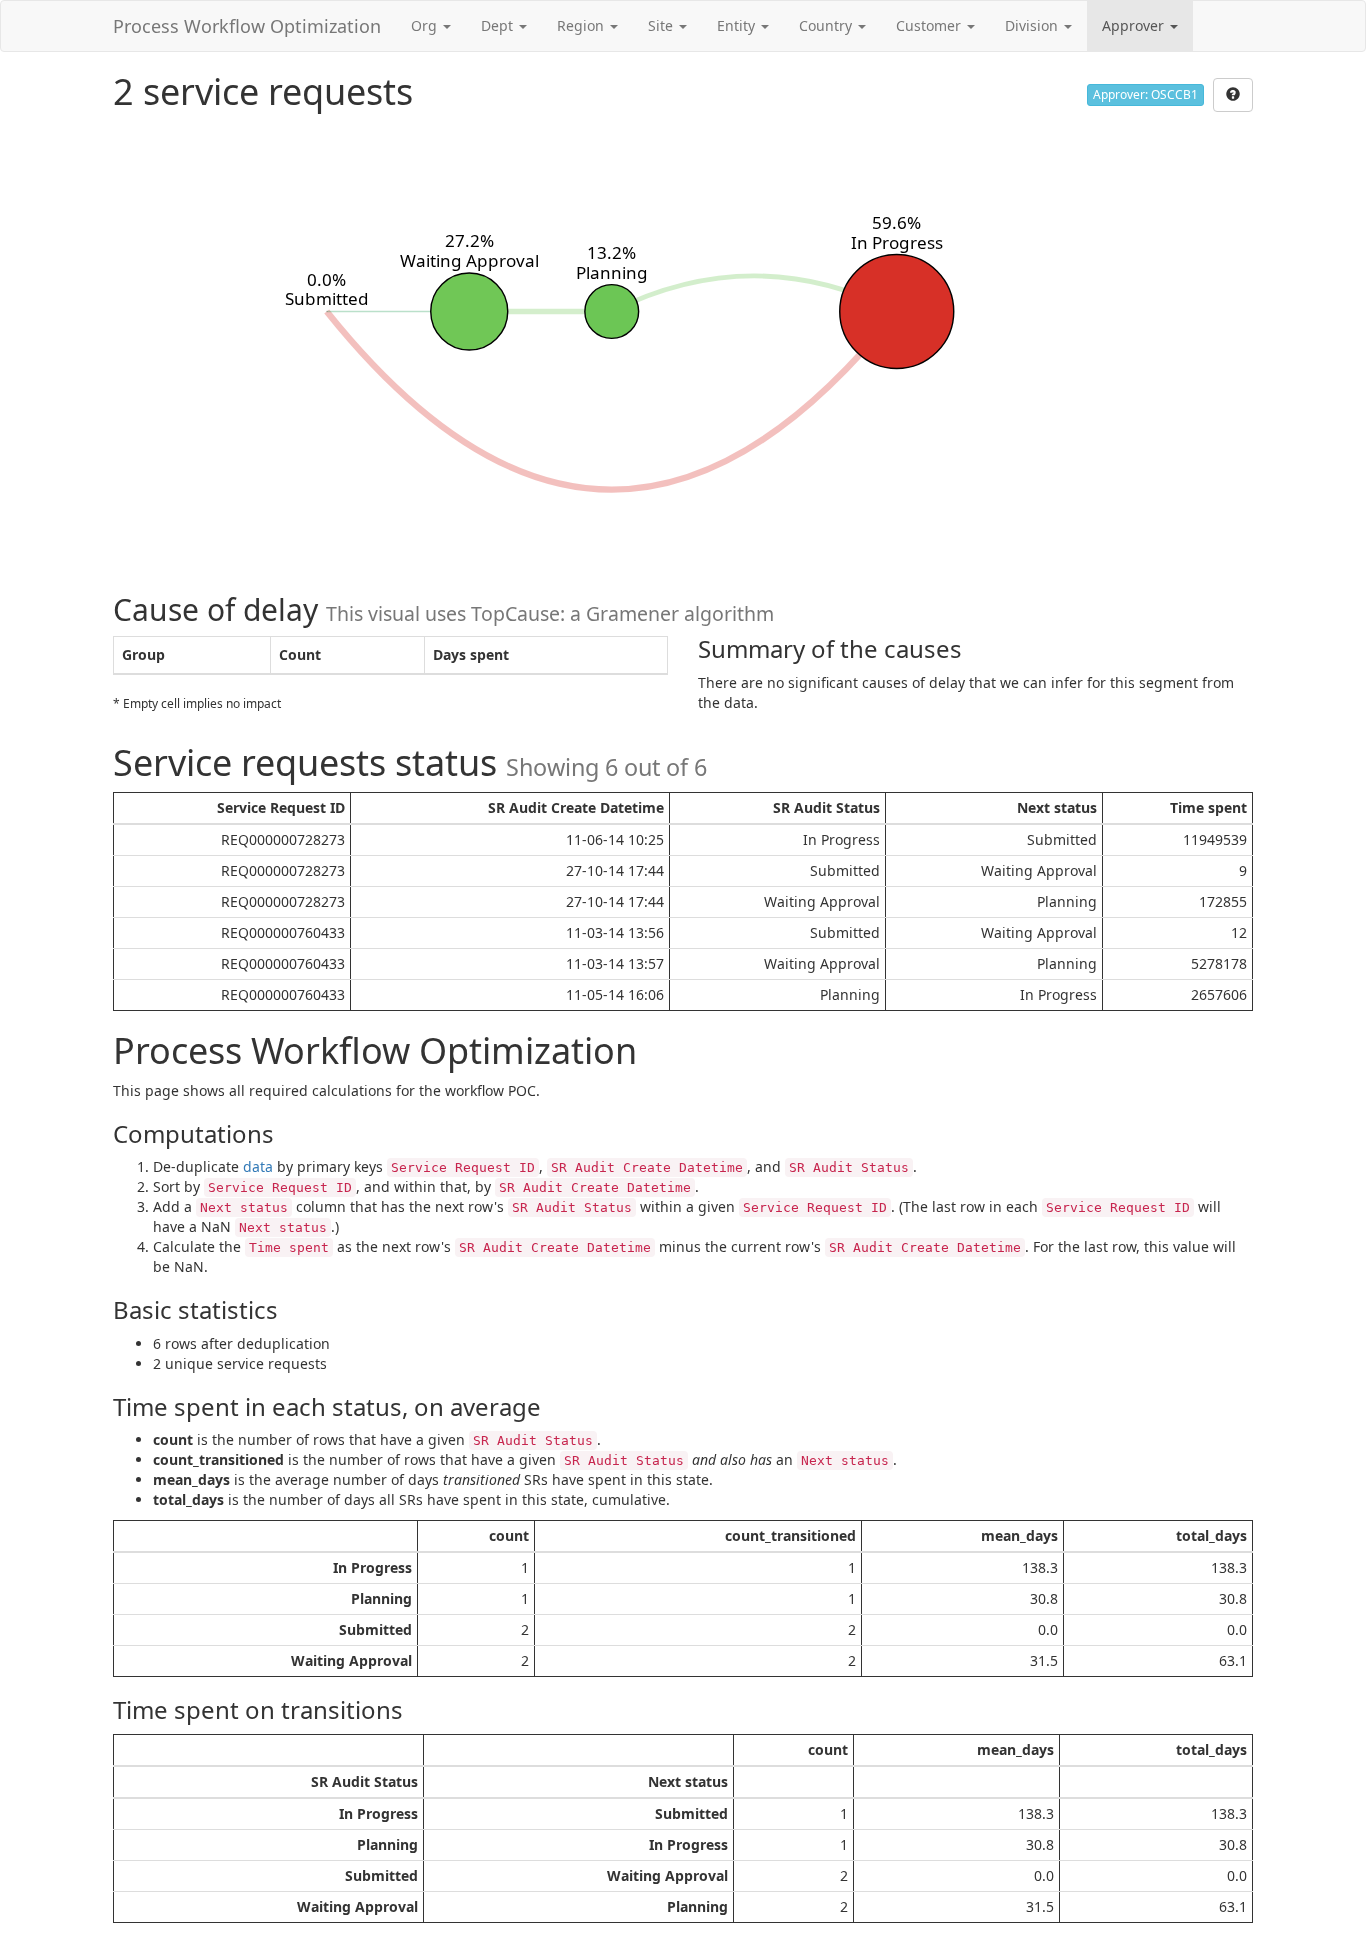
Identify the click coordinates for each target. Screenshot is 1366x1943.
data (258, 1166)
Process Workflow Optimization (247, 26)
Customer (930, 25)
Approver (1135, 25)
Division (1033, 25)
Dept (499, 25)
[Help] (1233, 95)
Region (582, 25)
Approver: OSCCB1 (1145, 94)
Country (827, 25)
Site (662, 25)
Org (426, 25)
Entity (738, 25)
